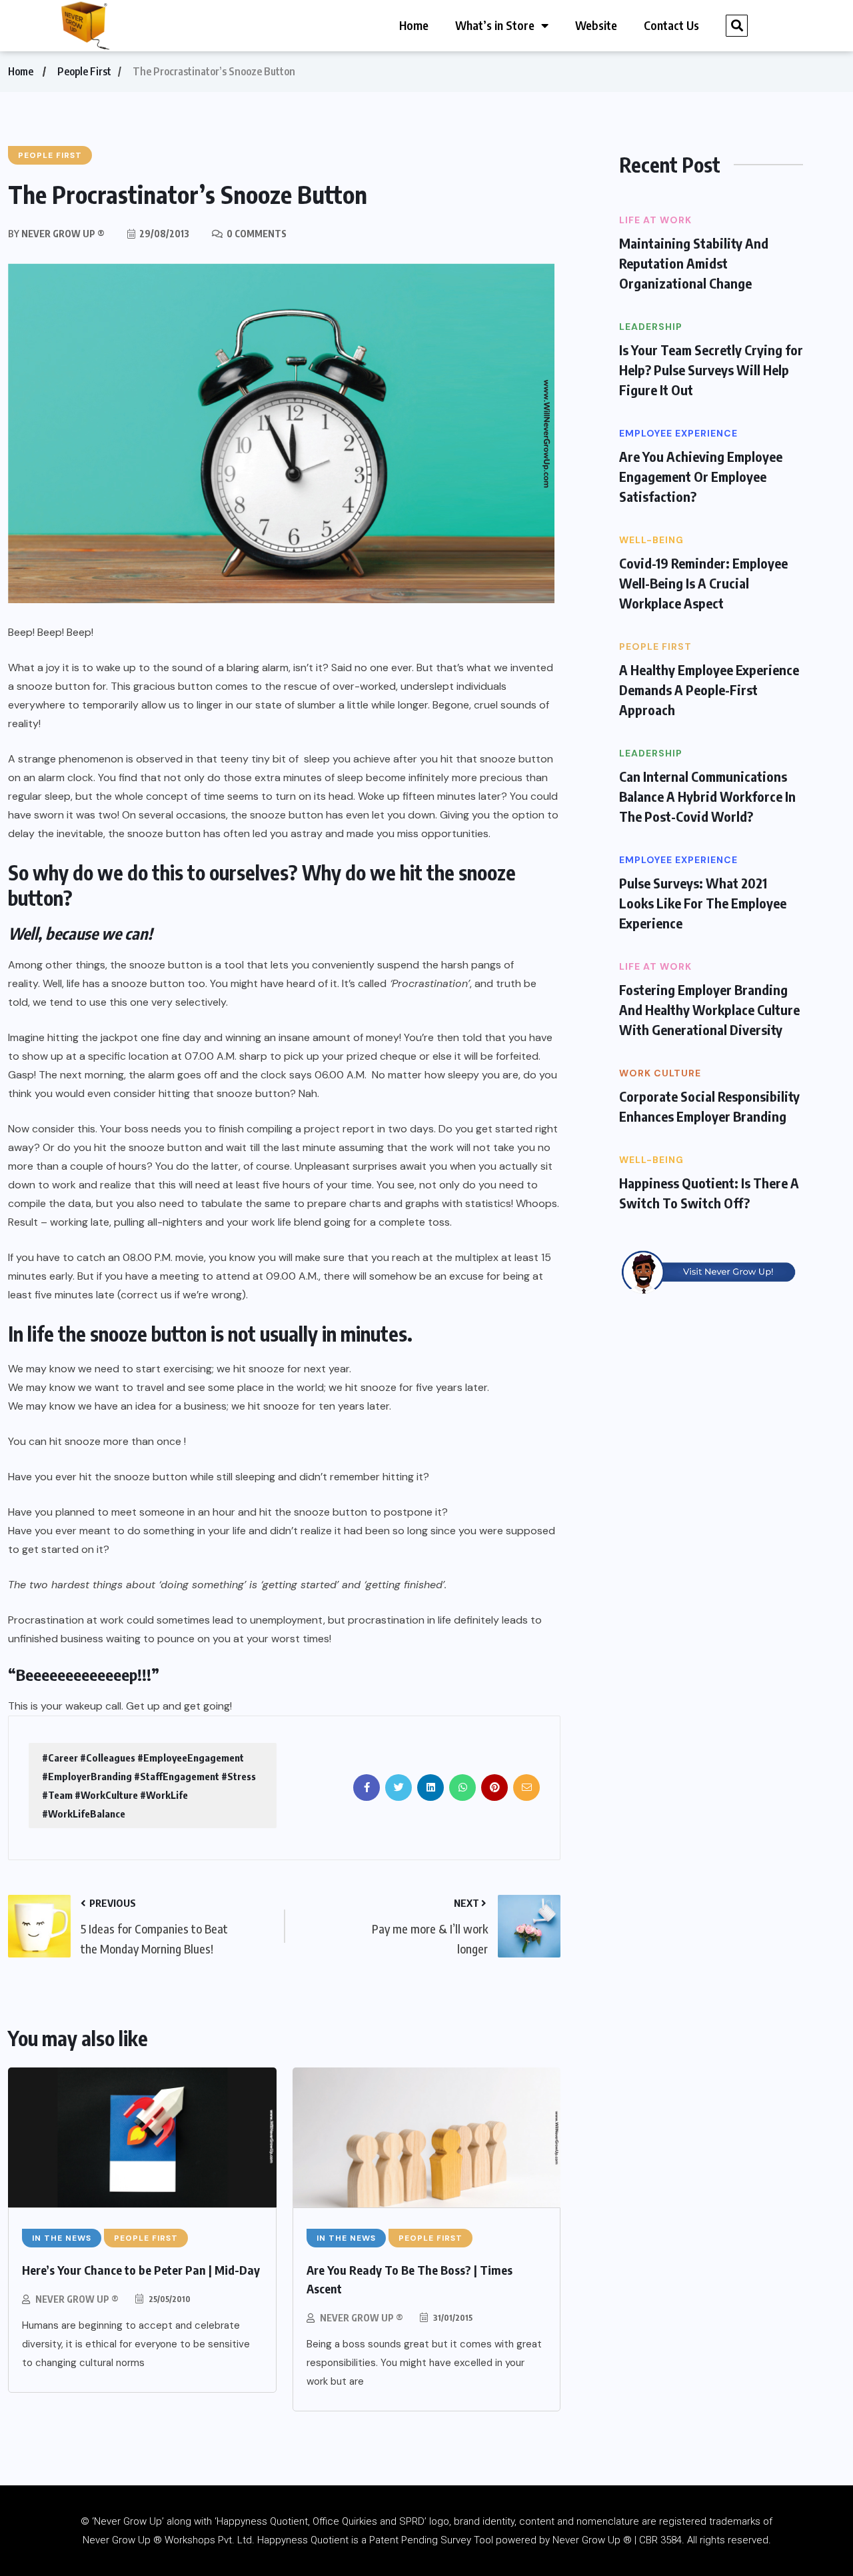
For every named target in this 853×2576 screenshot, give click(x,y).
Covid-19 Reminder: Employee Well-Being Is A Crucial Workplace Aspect (703, 583)
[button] (737, 26)
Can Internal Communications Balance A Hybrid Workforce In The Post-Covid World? (707, 796)
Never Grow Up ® (77, 2299)
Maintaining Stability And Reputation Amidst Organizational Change (694, 263)
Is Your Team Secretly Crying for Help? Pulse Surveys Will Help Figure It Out (711, 370)
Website (596, 25)
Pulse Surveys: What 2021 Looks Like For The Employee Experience (703, 903)
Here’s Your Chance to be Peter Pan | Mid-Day (141, 2270)
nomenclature (608, 2521)
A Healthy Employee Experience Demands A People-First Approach (709, 689)
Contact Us (671, 25)
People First (84, 71)
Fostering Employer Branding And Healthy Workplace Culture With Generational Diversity (709, 1009)
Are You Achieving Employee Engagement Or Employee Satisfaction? (701, 476)
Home (414, 25)
